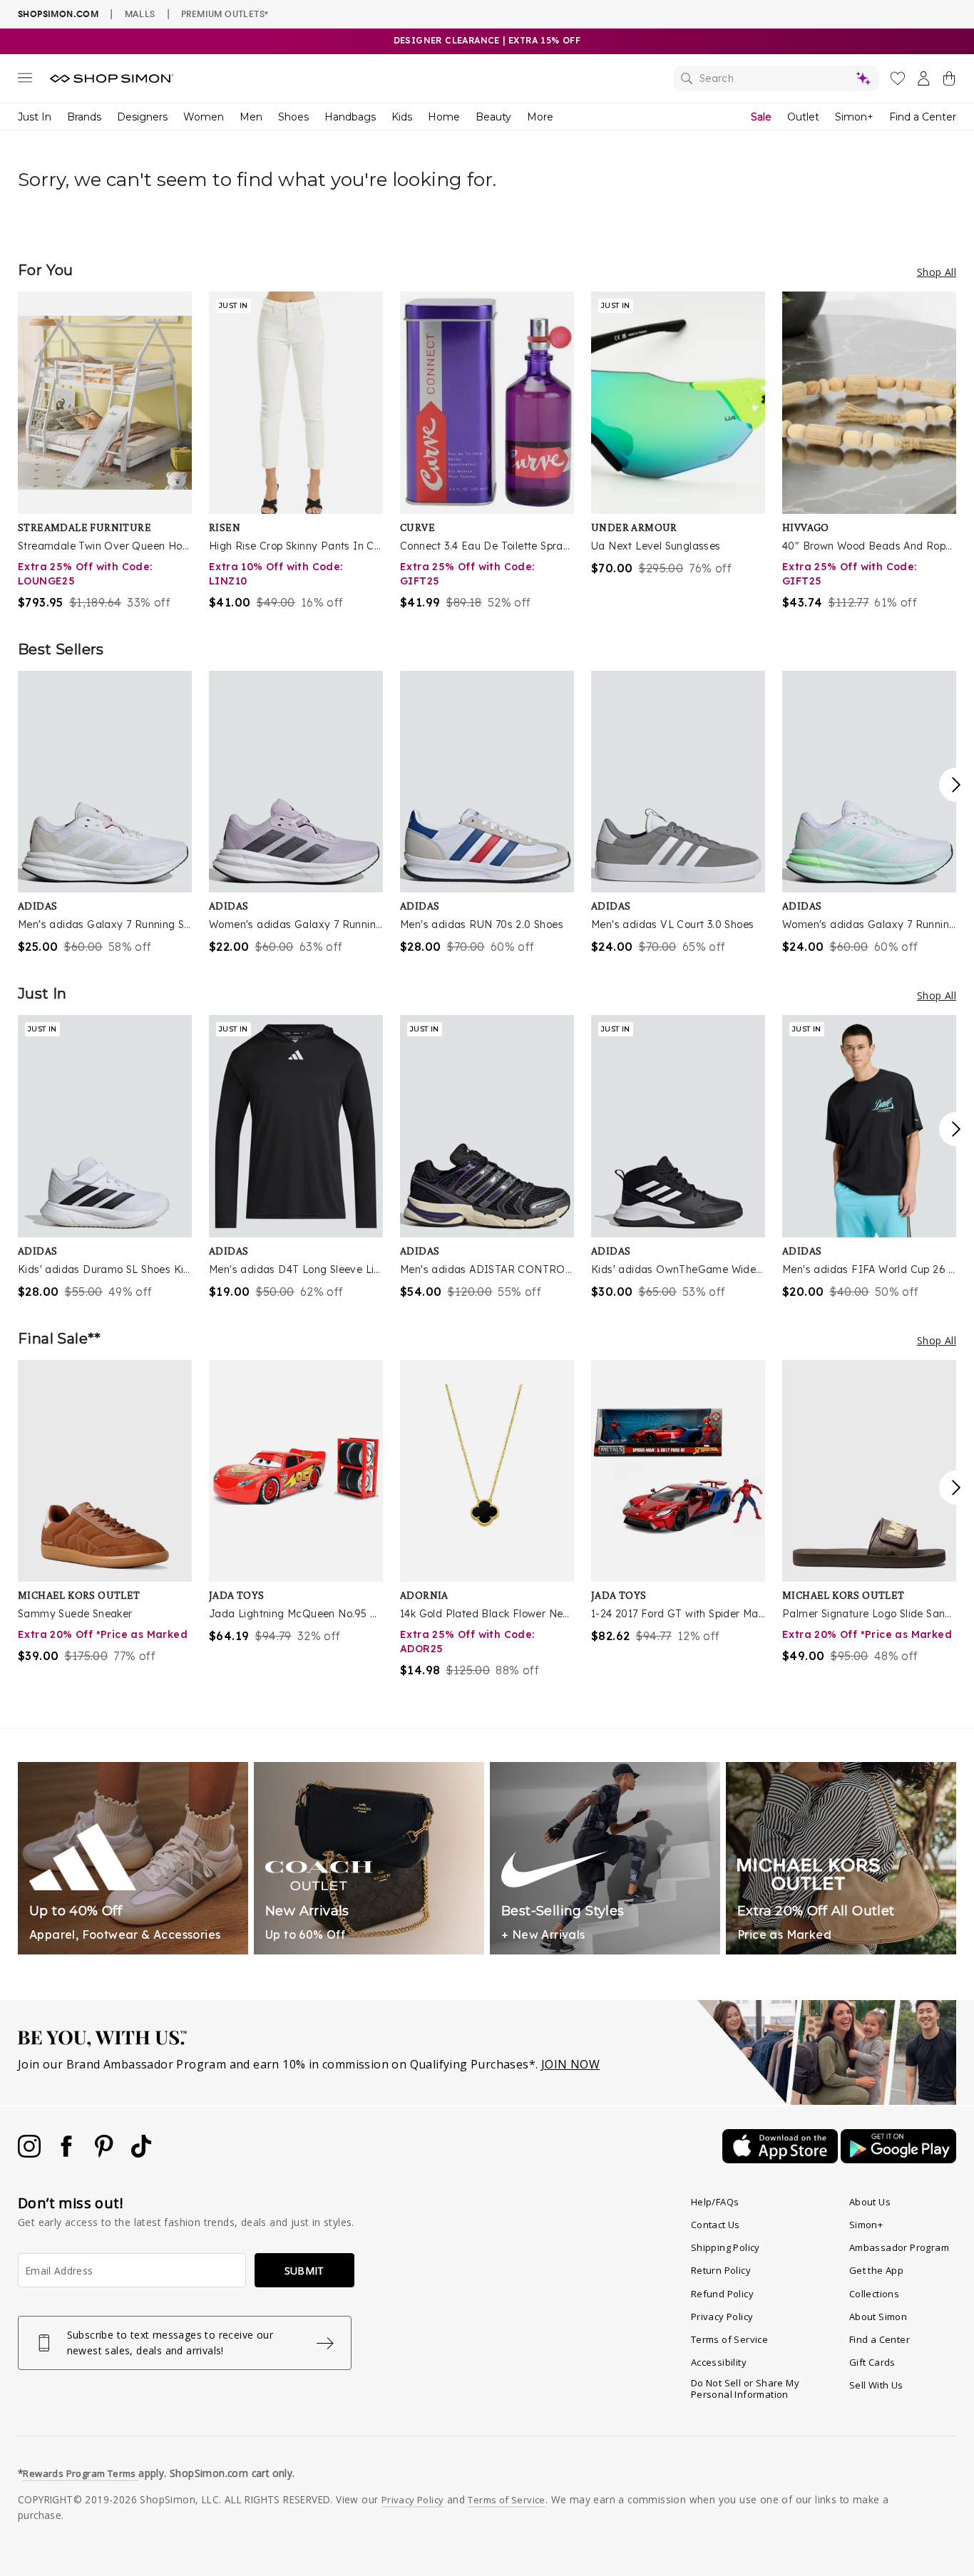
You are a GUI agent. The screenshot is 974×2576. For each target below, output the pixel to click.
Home (444, 117)
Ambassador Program (899, 2247)
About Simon (878, 2317)
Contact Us (716, 2225)
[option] (105, 451)
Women (204, 117)
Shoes (293, 117)
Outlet (803, 117)
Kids (402, 117)
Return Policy (721, 2270)
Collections (874, 2294)
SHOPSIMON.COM (58, 14)
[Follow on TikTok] (141, 2153)
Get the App (876, 2270)
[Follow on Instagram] (31, 2153)
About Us (870, 2202)
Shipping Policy (726, 2247)
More (540, 117)
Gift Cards (872, 2362)
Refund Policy (722, 2294)
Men (251, 117)
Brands (84, 117)
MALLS (140, 14)
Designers (142, 117)
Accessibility (719, 2362)
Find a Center (923, 117)
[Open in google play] (898, 2159)
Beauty (493, 117)
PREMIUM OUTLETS (225, 14)
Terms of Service (729, 2339)
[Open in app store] (781, 2159)
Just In (35, 117)
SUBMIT (304, 2271)
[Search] (776, 78)
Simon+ (854, 117)
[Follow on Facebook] (68, 2153)
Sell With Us (876, 2385)
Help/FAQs (715, 2202)
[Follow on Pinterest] (106, 2153)
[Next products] (956, 785)
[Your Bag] (949, 81)
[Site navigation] (25, 81)
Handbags (350, 117)
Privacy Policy (722, 2317)
